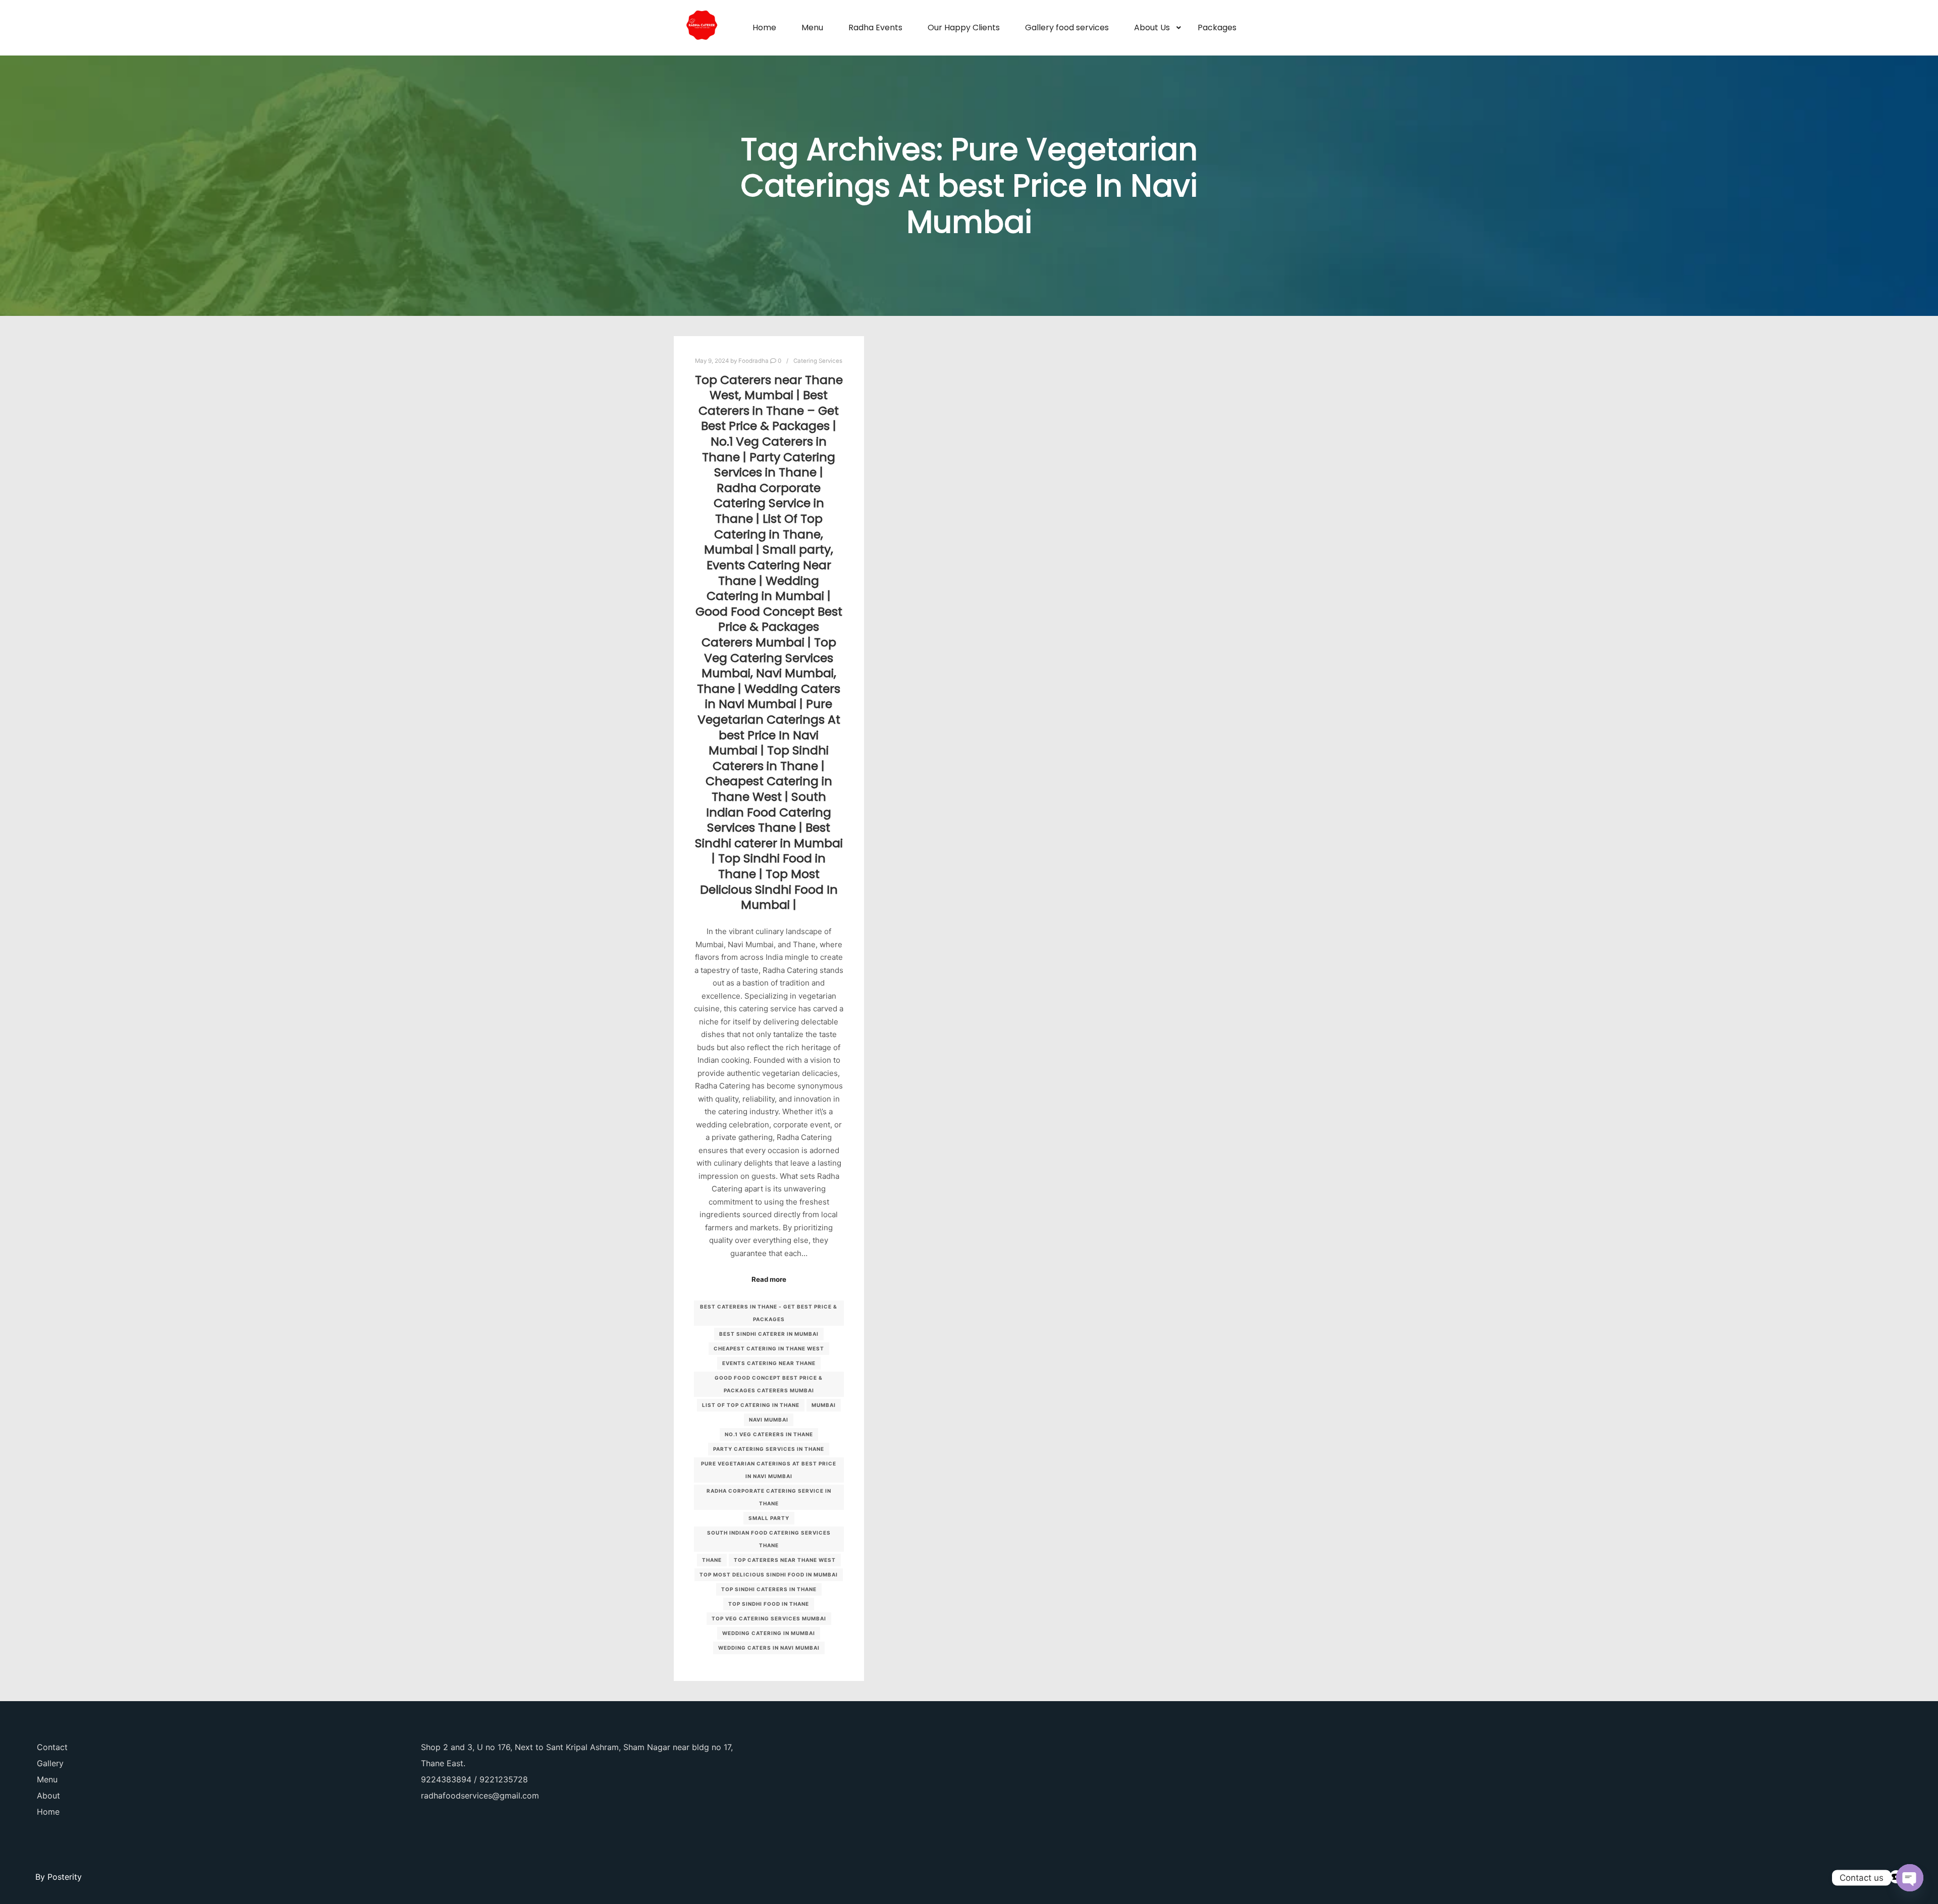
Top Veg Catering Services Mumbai (769, 1618)
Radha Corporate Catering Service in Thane (769, 1497)
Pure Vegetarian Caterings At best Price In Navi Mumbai (769, 1470)
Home (48, 1812)
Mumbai (824, 1405)
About (48, 1796)
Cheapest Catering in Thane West (769, 1348)
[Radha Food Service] (702, 28)
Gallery (50, 1763)
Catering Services (818, 361)
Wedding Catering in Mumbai (769, 1633)
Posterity (65, 1877)
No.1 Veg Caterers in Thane (769, 1434)
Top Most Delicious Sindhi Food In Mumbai (769, 1574)
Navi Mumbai (769, 1420)
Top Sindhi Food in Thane (769, 1604)
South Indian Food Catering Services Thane (769, 1539)
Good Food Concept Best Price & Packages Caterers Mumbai (769, 1384)
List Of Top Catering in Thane (751, 1405)
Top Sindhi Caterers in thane (769, 1589)
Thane (712, 1560)
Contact (52, 1747)
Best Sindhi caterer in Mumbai (769, 1334)
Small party (769, 1518)
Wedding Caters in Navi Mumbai (769, 1648)
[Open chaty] (1910, 1878)
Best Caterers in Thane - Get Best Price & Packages (769, 1313)
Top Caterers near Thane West (785, 1560)
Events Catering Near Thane (769, 1363)
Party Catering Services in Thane (769, 1449)
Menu (47, 1779)
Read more (769, 1279)
